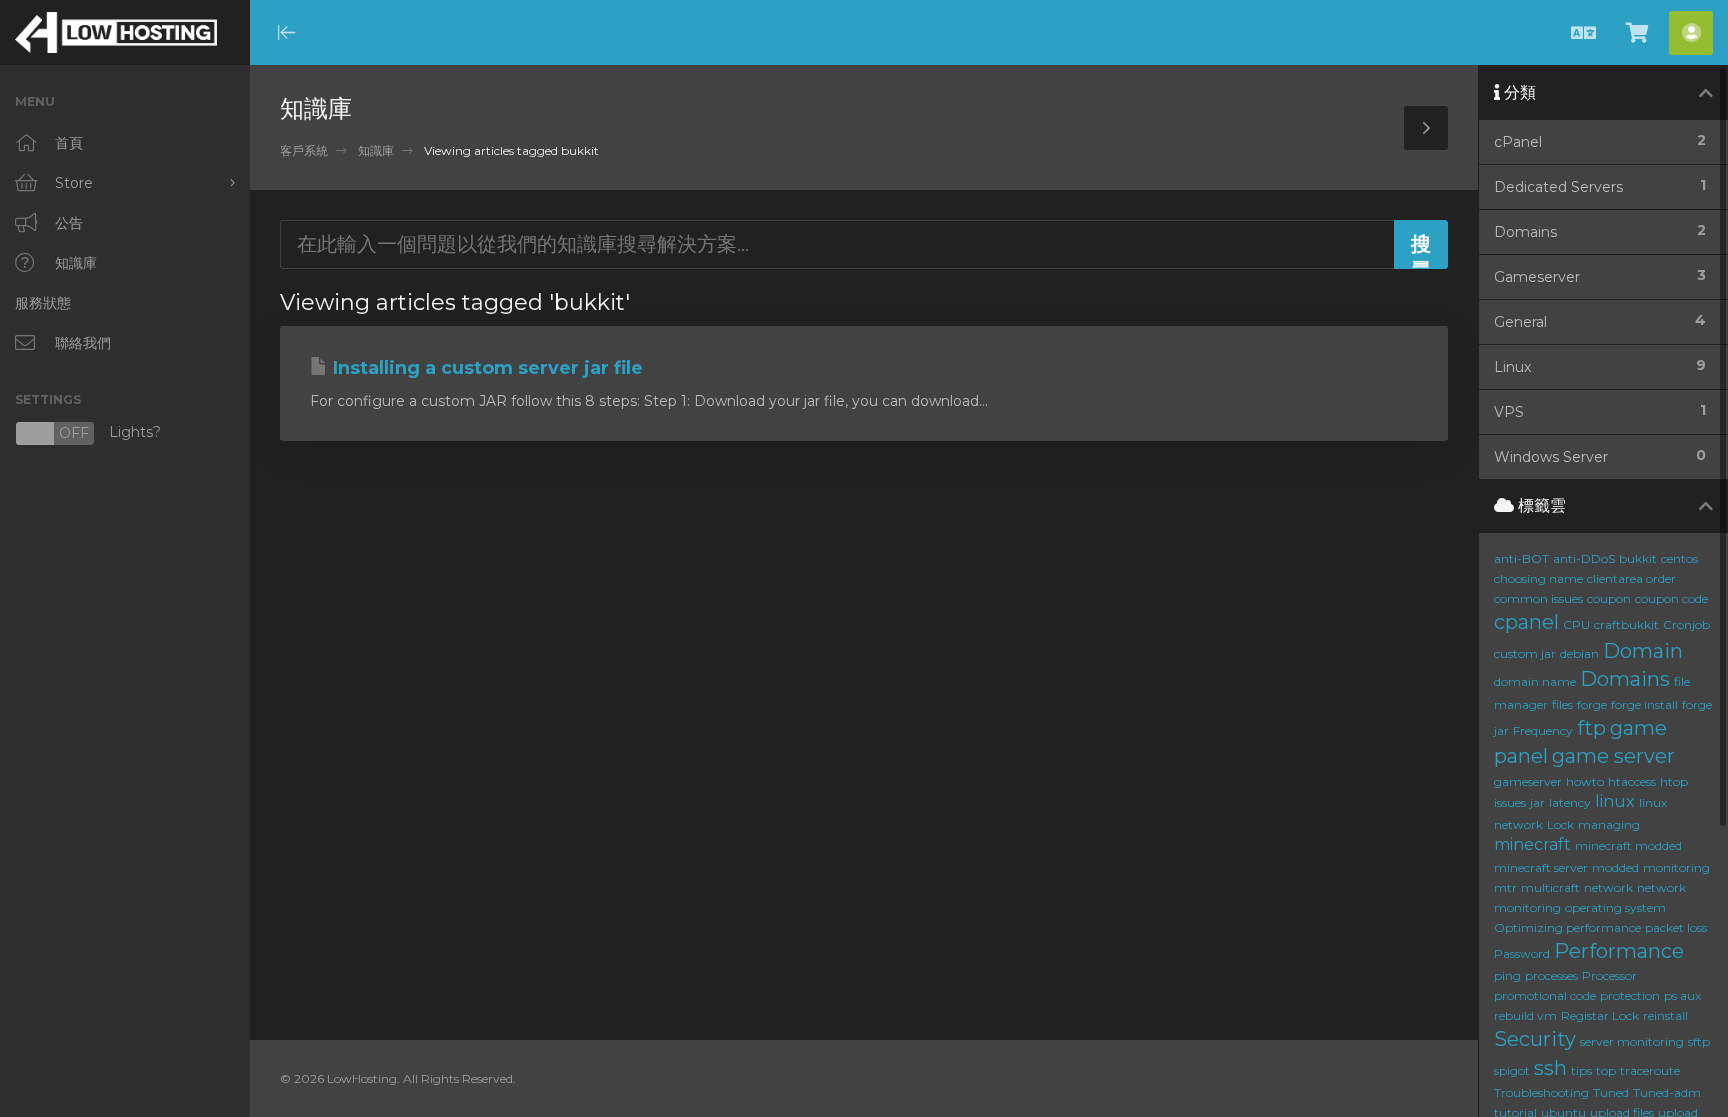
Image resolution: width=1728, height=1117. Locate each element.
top (1606, 1070)
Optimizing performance (1567, 927)
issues (1510, 802)
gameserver (1528, 781)
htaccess (1632, 781)
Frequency (1543, 730)
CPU (1576, 624)
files (1562, 704)
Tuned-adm (1667, 1092)
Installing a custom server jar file (485, 368)
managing (1609, 824)
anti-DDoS (1584, 558)
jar (1537, 802)
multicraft (1550, 887)
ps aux (1682, 995)
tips (1581, 1070)
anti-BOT (1521, 558)
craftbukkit (1626, 624)
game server (1613, 756)
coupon (1609, 598)
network (1608, 887)
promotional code (1545, 995)
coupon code (1671, 598)
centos (1679, 558)
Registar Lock (1600, 1015)
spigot (1512, 1070)
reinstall (1665, 1015)
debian (1579, 653)
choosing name (1538, 578)
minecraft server (1541, 867)
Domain (1643, 651)
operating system (1615, 907)
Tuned (1611, 1092)
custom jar (1525, 653)
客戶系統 (304, 150)
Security (1535, 1039)
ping (1507, 975)
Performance (1619, 951)
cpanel (1526, 622)
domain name (1535, 681)
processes (1551, 975)
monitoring (1676, 867)
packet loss (1676, 927)
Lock (1560, 824)
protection (1630, 995)
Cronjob (1686, 624)
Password (1522, 953)
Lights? (88, 433)
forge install (1644, 704)
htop (1674, 781)
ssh (1550, 1068)
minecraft (1532, 844)
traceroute (1650, 1070)
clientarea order (1631, 578)
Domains (1625, 679)
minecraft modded (1628, 845)
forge (1592, 704)
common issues (1538, 598)
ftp (1591, 728)
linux (1615, 801)
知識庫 (376, 150)
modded (1615, 867)
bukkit (1638, 558)
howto (1585, 781)
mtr (1505, 887)
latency (1570, 802)
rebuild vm (1525, 1015)
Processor (1609, 975)
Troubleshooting (1541, 1092)
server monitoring (1632, 1041)
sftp (1699, 1041)
